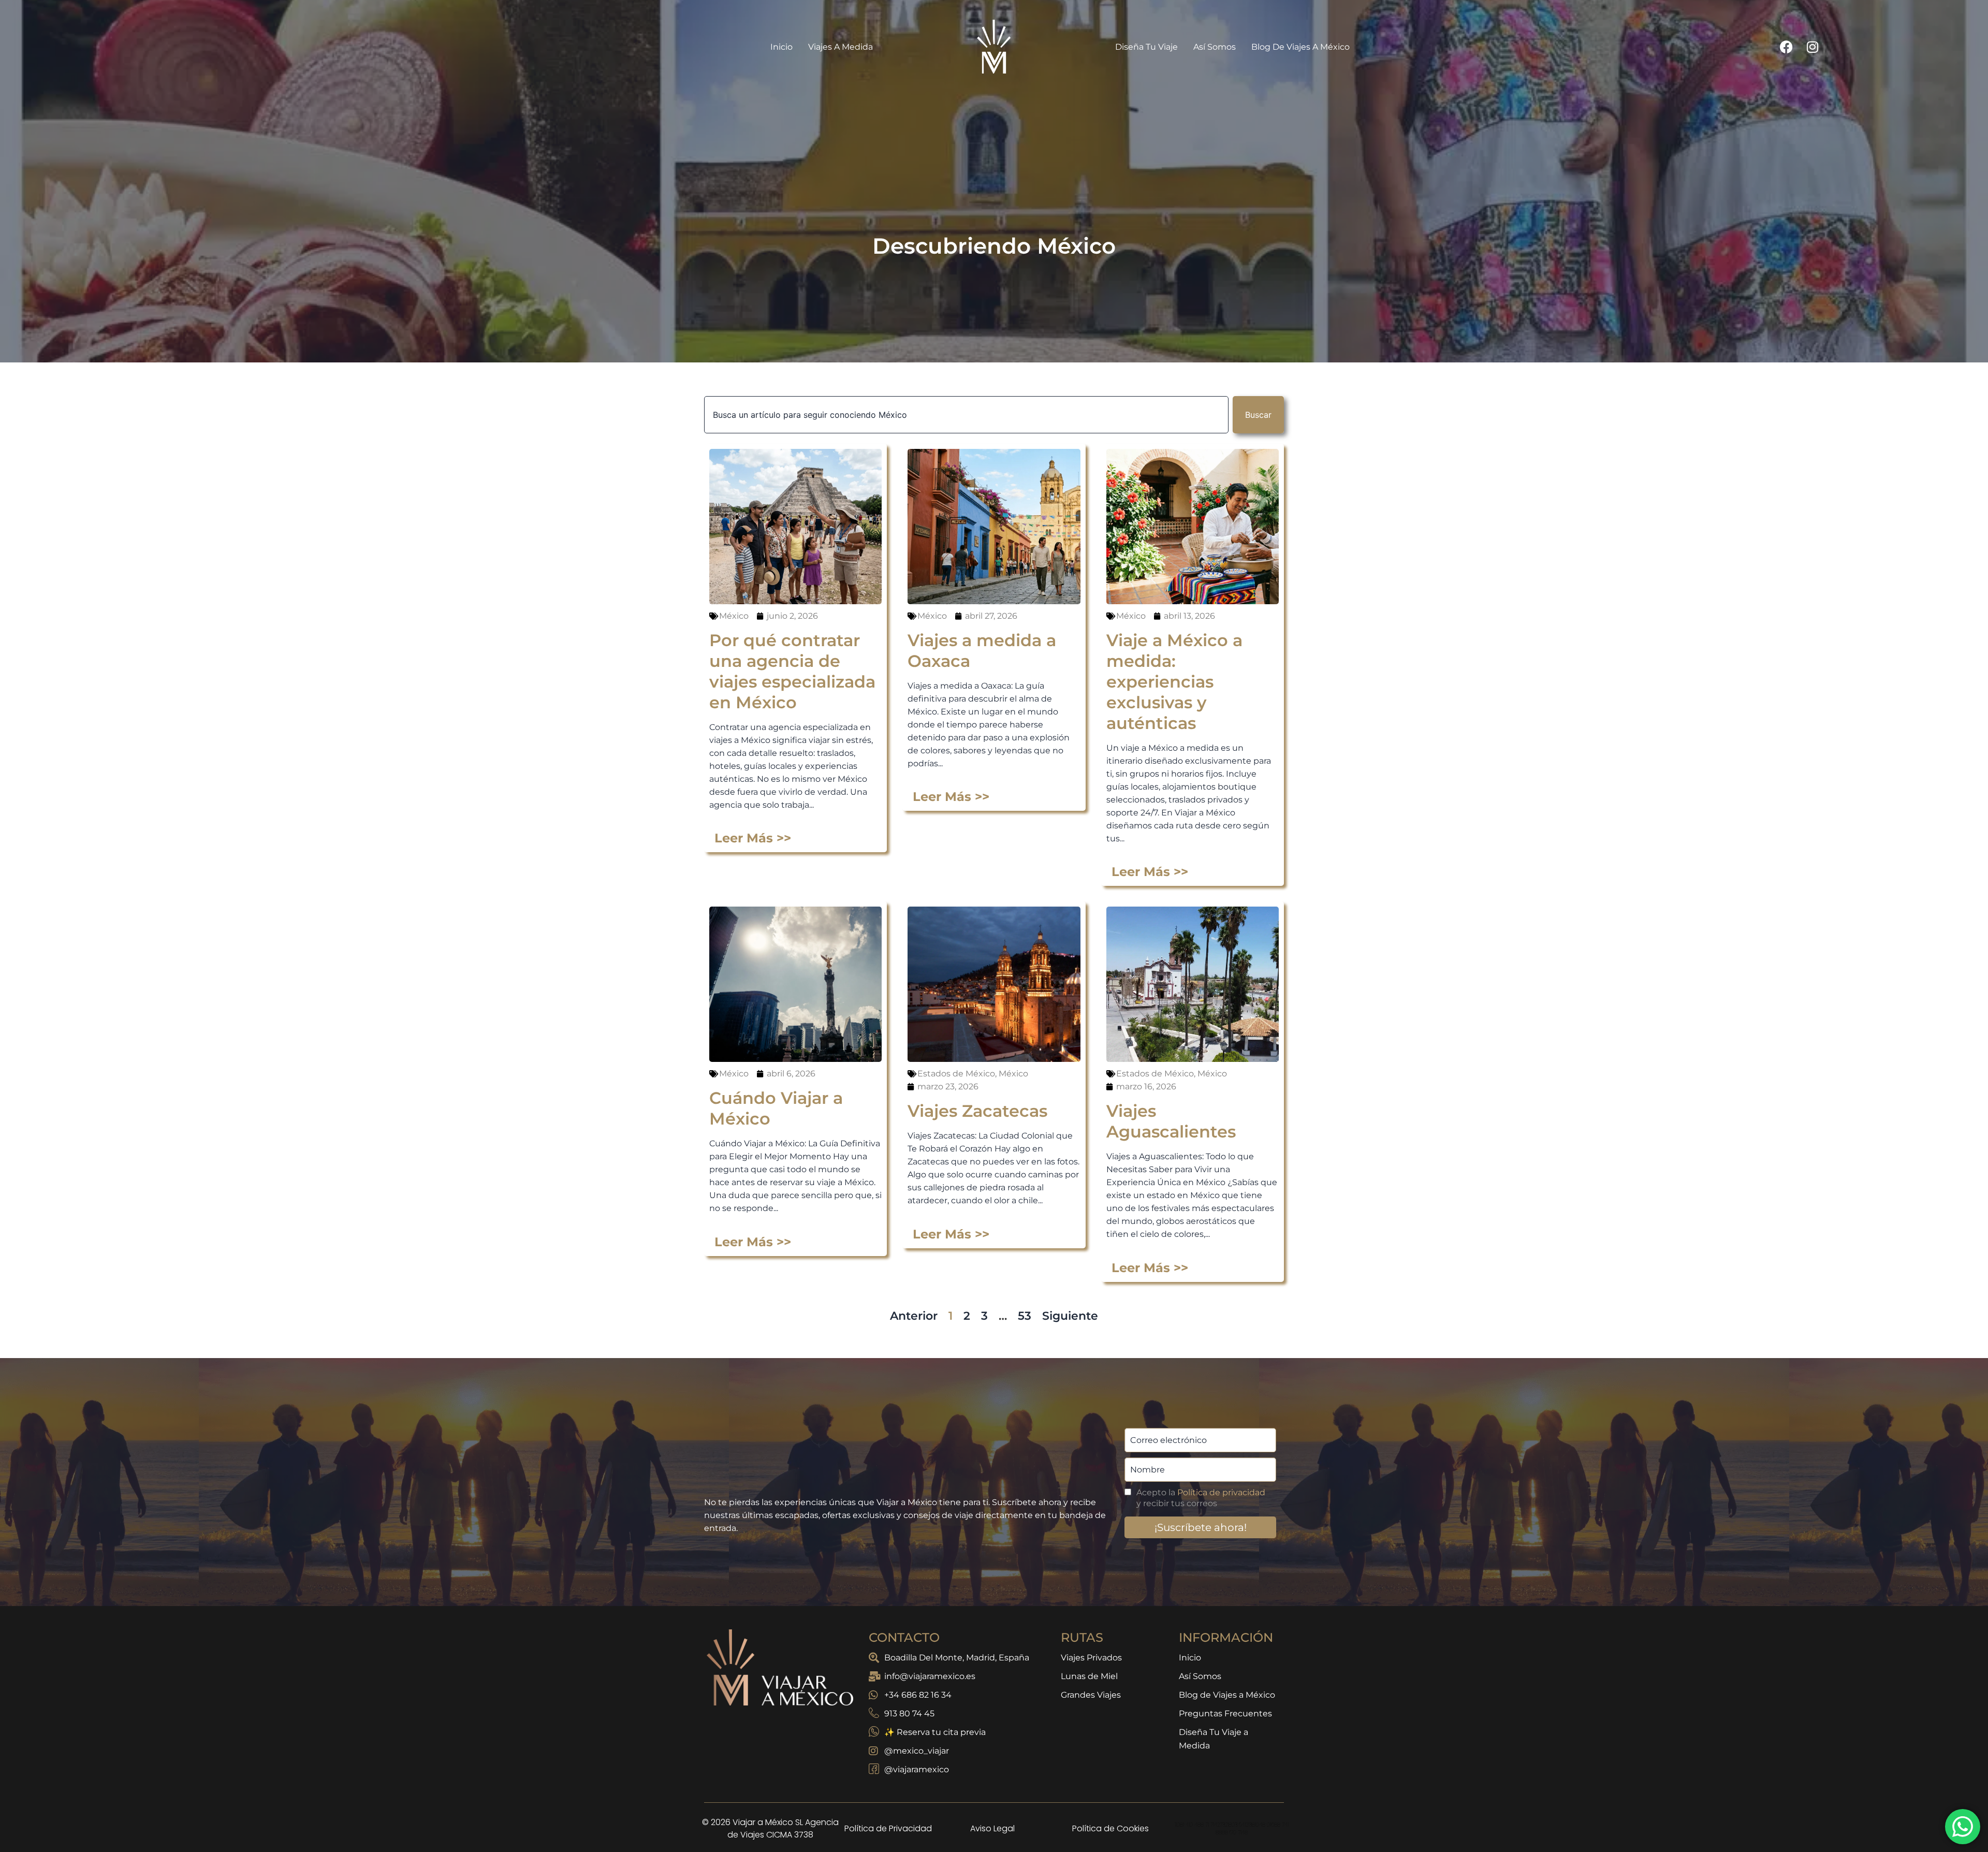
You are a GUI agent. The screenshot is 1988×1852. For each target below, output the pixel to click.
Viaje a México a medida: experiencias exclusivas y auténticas (1174, 665)
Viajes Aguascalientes (1171, 1105)
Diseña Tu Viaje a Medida (1214, 1722)
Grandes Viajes (1091, 1678)
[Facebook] (1787, 30)
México (734, 599)
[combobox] (966, 398)
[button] (994, 1844)
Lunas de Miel (1089, 1660)
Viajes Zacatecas (977, 1094)
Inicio (781, 30)
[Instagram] (1812, 30)
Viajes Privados (1091, 1641)
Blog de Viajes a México (1300, 30)
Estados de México (956, 1057)
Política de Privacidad (888, 1812)
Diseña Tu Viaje (1146, 30)
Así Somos (1215, 30)
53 (1025, 1299)
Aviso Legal (992, 1812)
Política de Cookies (1110, 1812)
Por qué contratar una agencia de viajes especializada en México (792, 655)
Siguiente (1070, 1299)
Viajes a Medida (840, 30)
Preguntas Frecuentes (1225, 1697)
